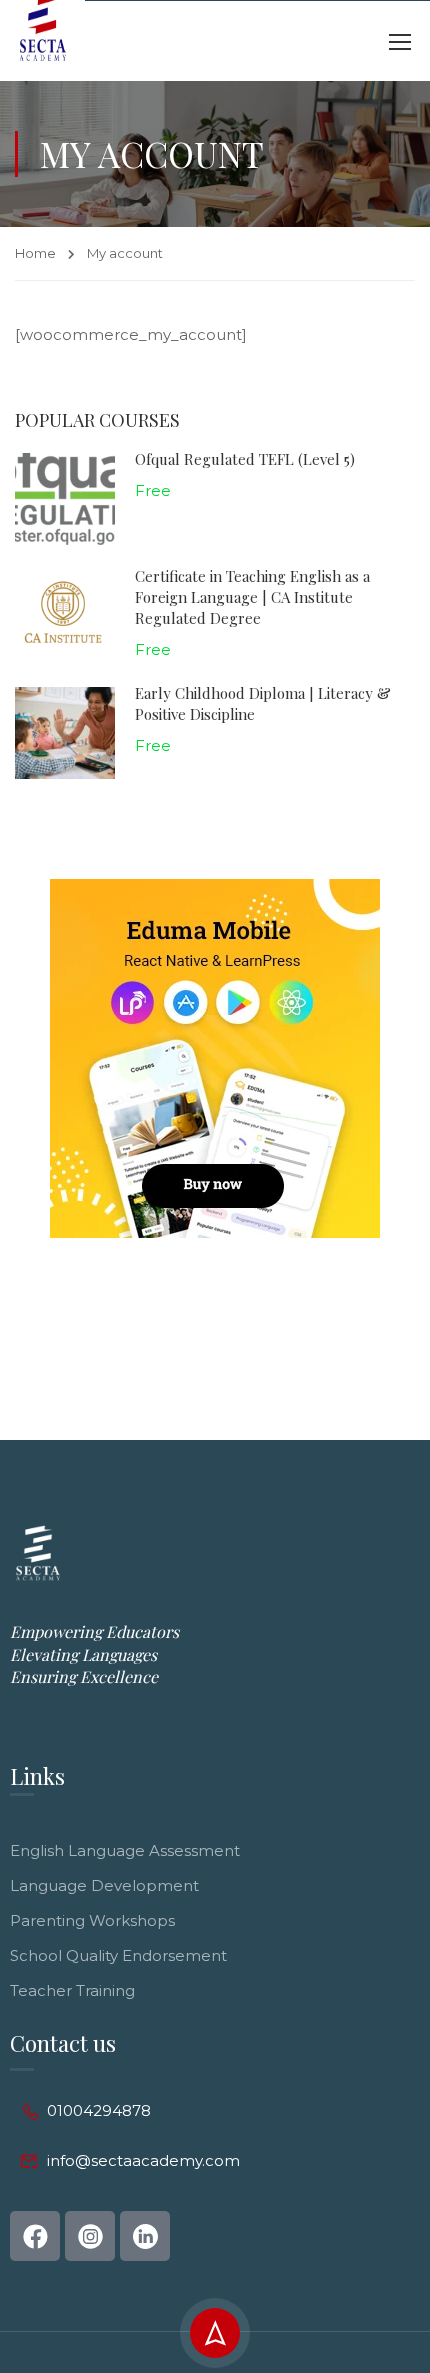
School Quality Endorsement (118, 1955)
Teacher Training (72, 1990)
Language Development (104, 1885)
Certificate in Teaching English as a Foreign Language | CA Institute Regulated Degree (252, 597)
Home (35, 253)
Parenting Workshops (92, 1920)
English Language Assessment (125, 1850)
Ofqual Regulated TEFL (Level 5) (245, 459)
